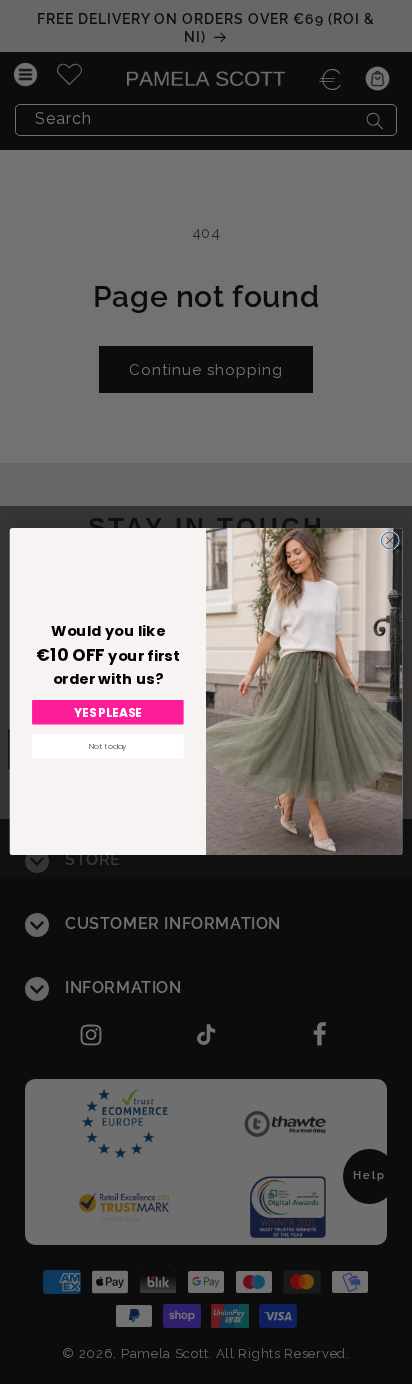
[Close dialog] (389, 540)
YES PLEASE (108, 712)
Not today (108, 746)
